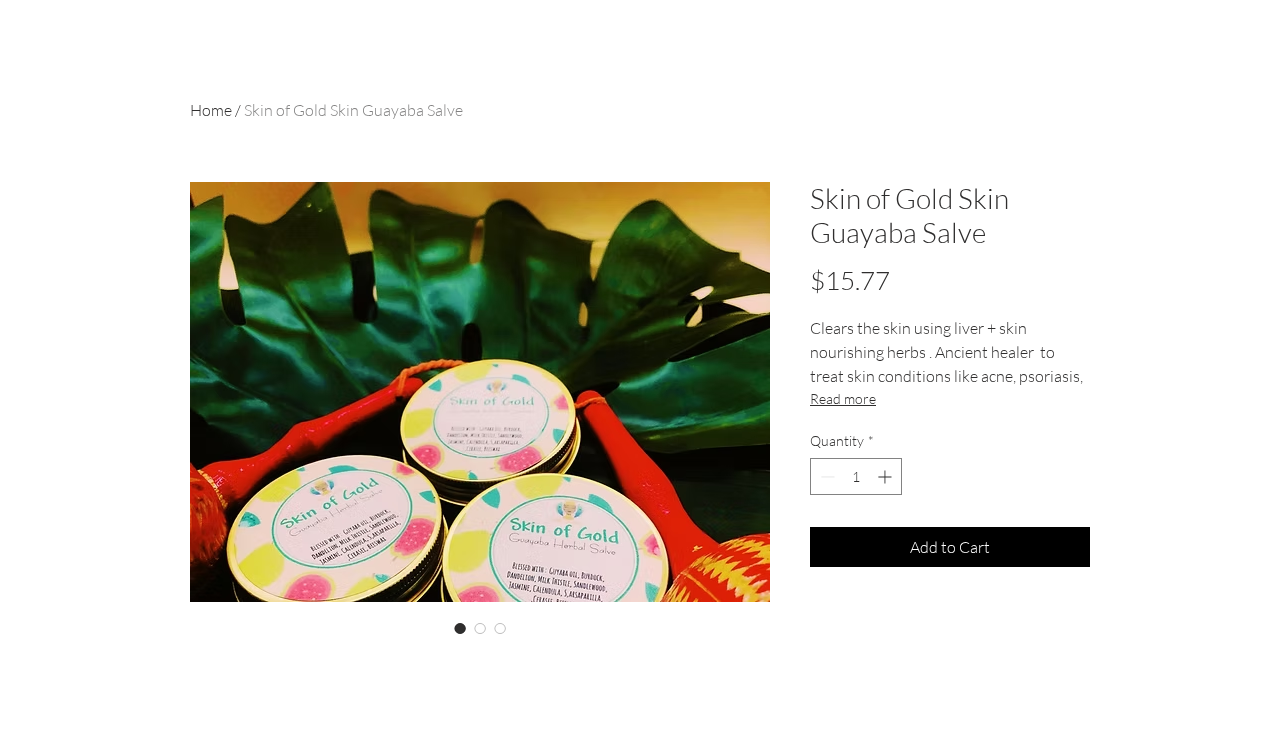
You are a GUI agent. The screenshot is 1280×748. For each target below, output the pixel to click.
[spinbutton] (856, 476)
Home (211, 110)
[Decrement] (825, 476)
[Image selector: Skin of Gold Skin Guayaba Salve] (460, 628)
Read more (843, 398)
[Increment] (886, 476)
